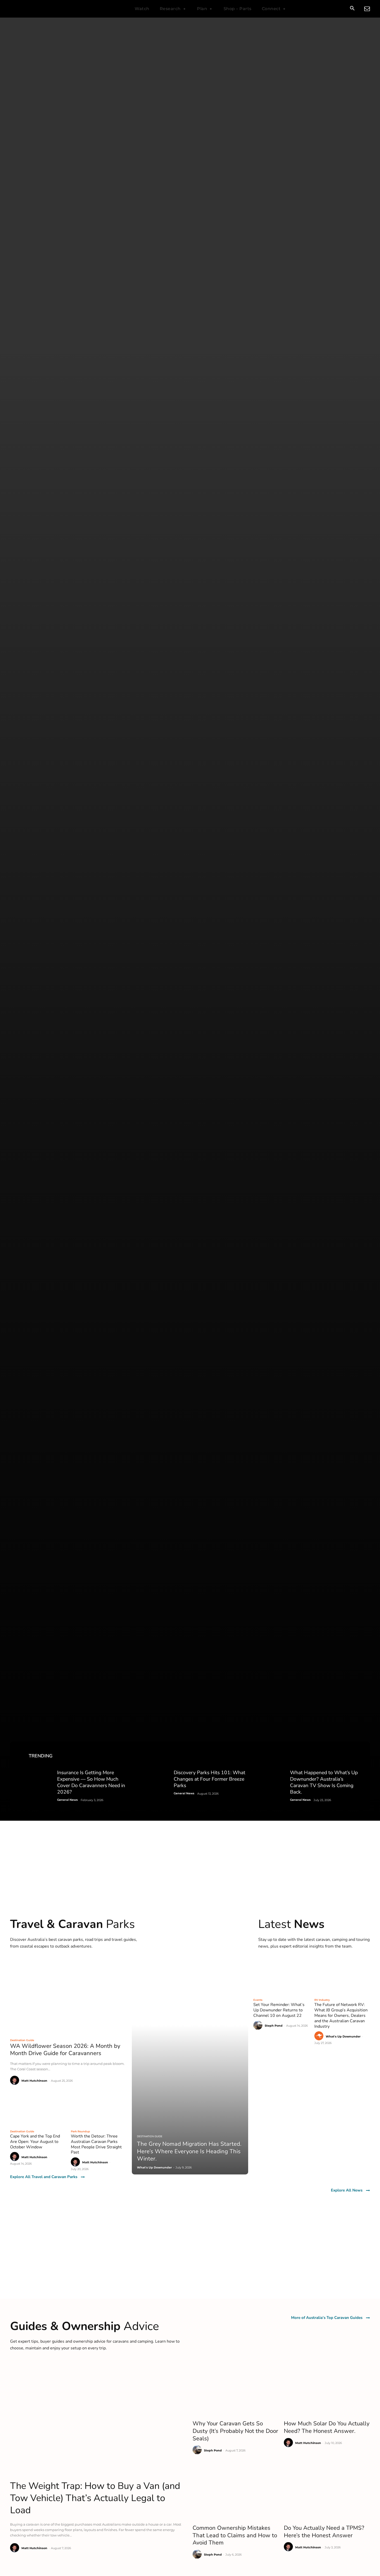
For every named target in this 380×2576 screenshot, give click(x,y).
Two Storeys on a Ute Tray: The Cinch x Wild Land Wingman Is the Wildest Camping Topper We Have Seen (60, 898)
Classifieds (119, 1368)
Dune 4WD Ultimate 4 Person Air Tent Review (164, 891)
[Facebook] (294, 1396)
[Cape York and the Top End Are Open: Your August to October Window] (38, 305)
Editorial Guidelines (220, 1362)
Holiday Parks (121, 1350)
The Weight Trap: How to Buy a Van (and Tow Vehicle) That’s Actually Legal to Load (95, 695)
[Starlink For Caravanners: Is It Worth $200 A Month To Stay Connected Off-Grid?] (171, 980)
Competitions (121, 1362)
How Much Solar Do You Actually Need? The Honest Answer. (327, 624)
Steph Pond (274, 223)
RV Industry (322, 197)
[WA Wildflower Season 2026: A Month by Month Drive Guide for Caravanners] (68, 193)
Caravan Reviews (32, 1356)
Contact (209, 1356)
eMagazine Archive (33, 1381)
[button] (352, 9)
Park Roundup (80, 329)
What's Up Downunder (343, 233)
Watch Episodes (31, 1350)
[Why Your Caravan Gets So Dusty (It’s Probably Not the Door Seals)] (236, 585)
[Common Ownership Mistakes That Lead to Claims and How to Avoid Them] (236, 690)
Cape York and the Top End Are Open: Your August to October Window (35, 339)
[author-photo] (15, 278)
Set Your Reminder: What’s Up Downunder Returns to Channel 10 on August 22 (279, 207)
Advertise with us (218, 1381)
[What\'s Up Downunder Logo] (43, 9)
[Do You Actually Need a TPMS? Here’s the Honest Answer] (327, 690)
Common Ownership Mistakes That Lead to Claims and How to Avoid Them (235, 732)
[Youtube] (320, 1396)
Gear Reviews (29, 1368)
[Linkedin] (333, 1396)
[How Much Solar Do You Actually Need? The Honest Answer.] (327, 585)
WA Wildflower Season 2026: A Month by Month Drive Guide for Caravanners (65, 247)
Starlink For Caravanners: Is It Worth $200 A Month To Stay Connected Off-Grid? (64, 964)
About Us (211, 1350)
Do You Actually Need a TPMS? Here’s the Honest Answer (324, 729)
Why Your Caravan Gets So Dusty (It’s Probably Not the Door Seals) (235, 628)
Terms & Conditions (220, 1368)
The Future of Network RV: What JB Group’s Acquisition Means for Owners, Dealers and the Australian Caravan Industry (341, 213)
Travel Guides (121, 1356)
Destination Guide (22, 237)
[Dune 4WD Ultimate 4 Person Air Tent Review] (167, 854)
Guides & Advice (31, 1375)
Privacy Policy (214, 1375)
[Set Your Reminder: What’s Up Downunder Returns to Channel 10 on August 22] (281, 173)
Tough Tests (27, 1362)
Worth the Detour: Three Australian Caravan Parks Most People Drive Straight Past (96, 341)
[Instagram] (307, 1396)
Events (258, 197)
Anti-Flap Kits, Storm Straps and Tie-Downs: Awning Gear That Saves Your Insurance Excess (295, 948)
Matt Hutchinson (34, 278)
